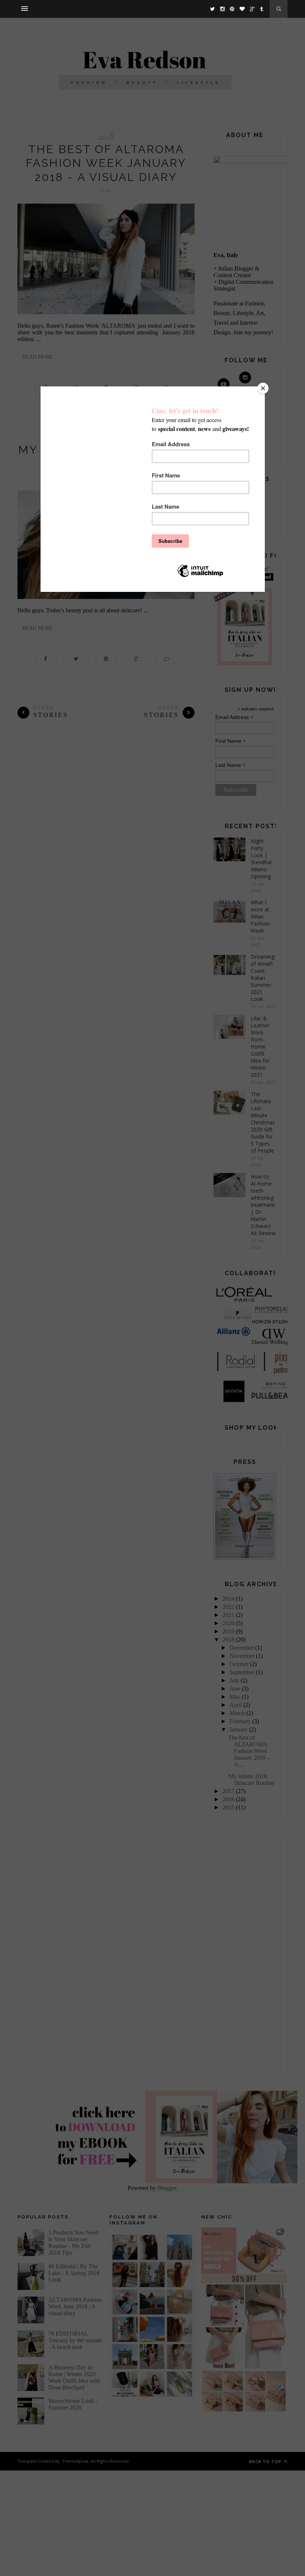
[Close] (263, 388)
